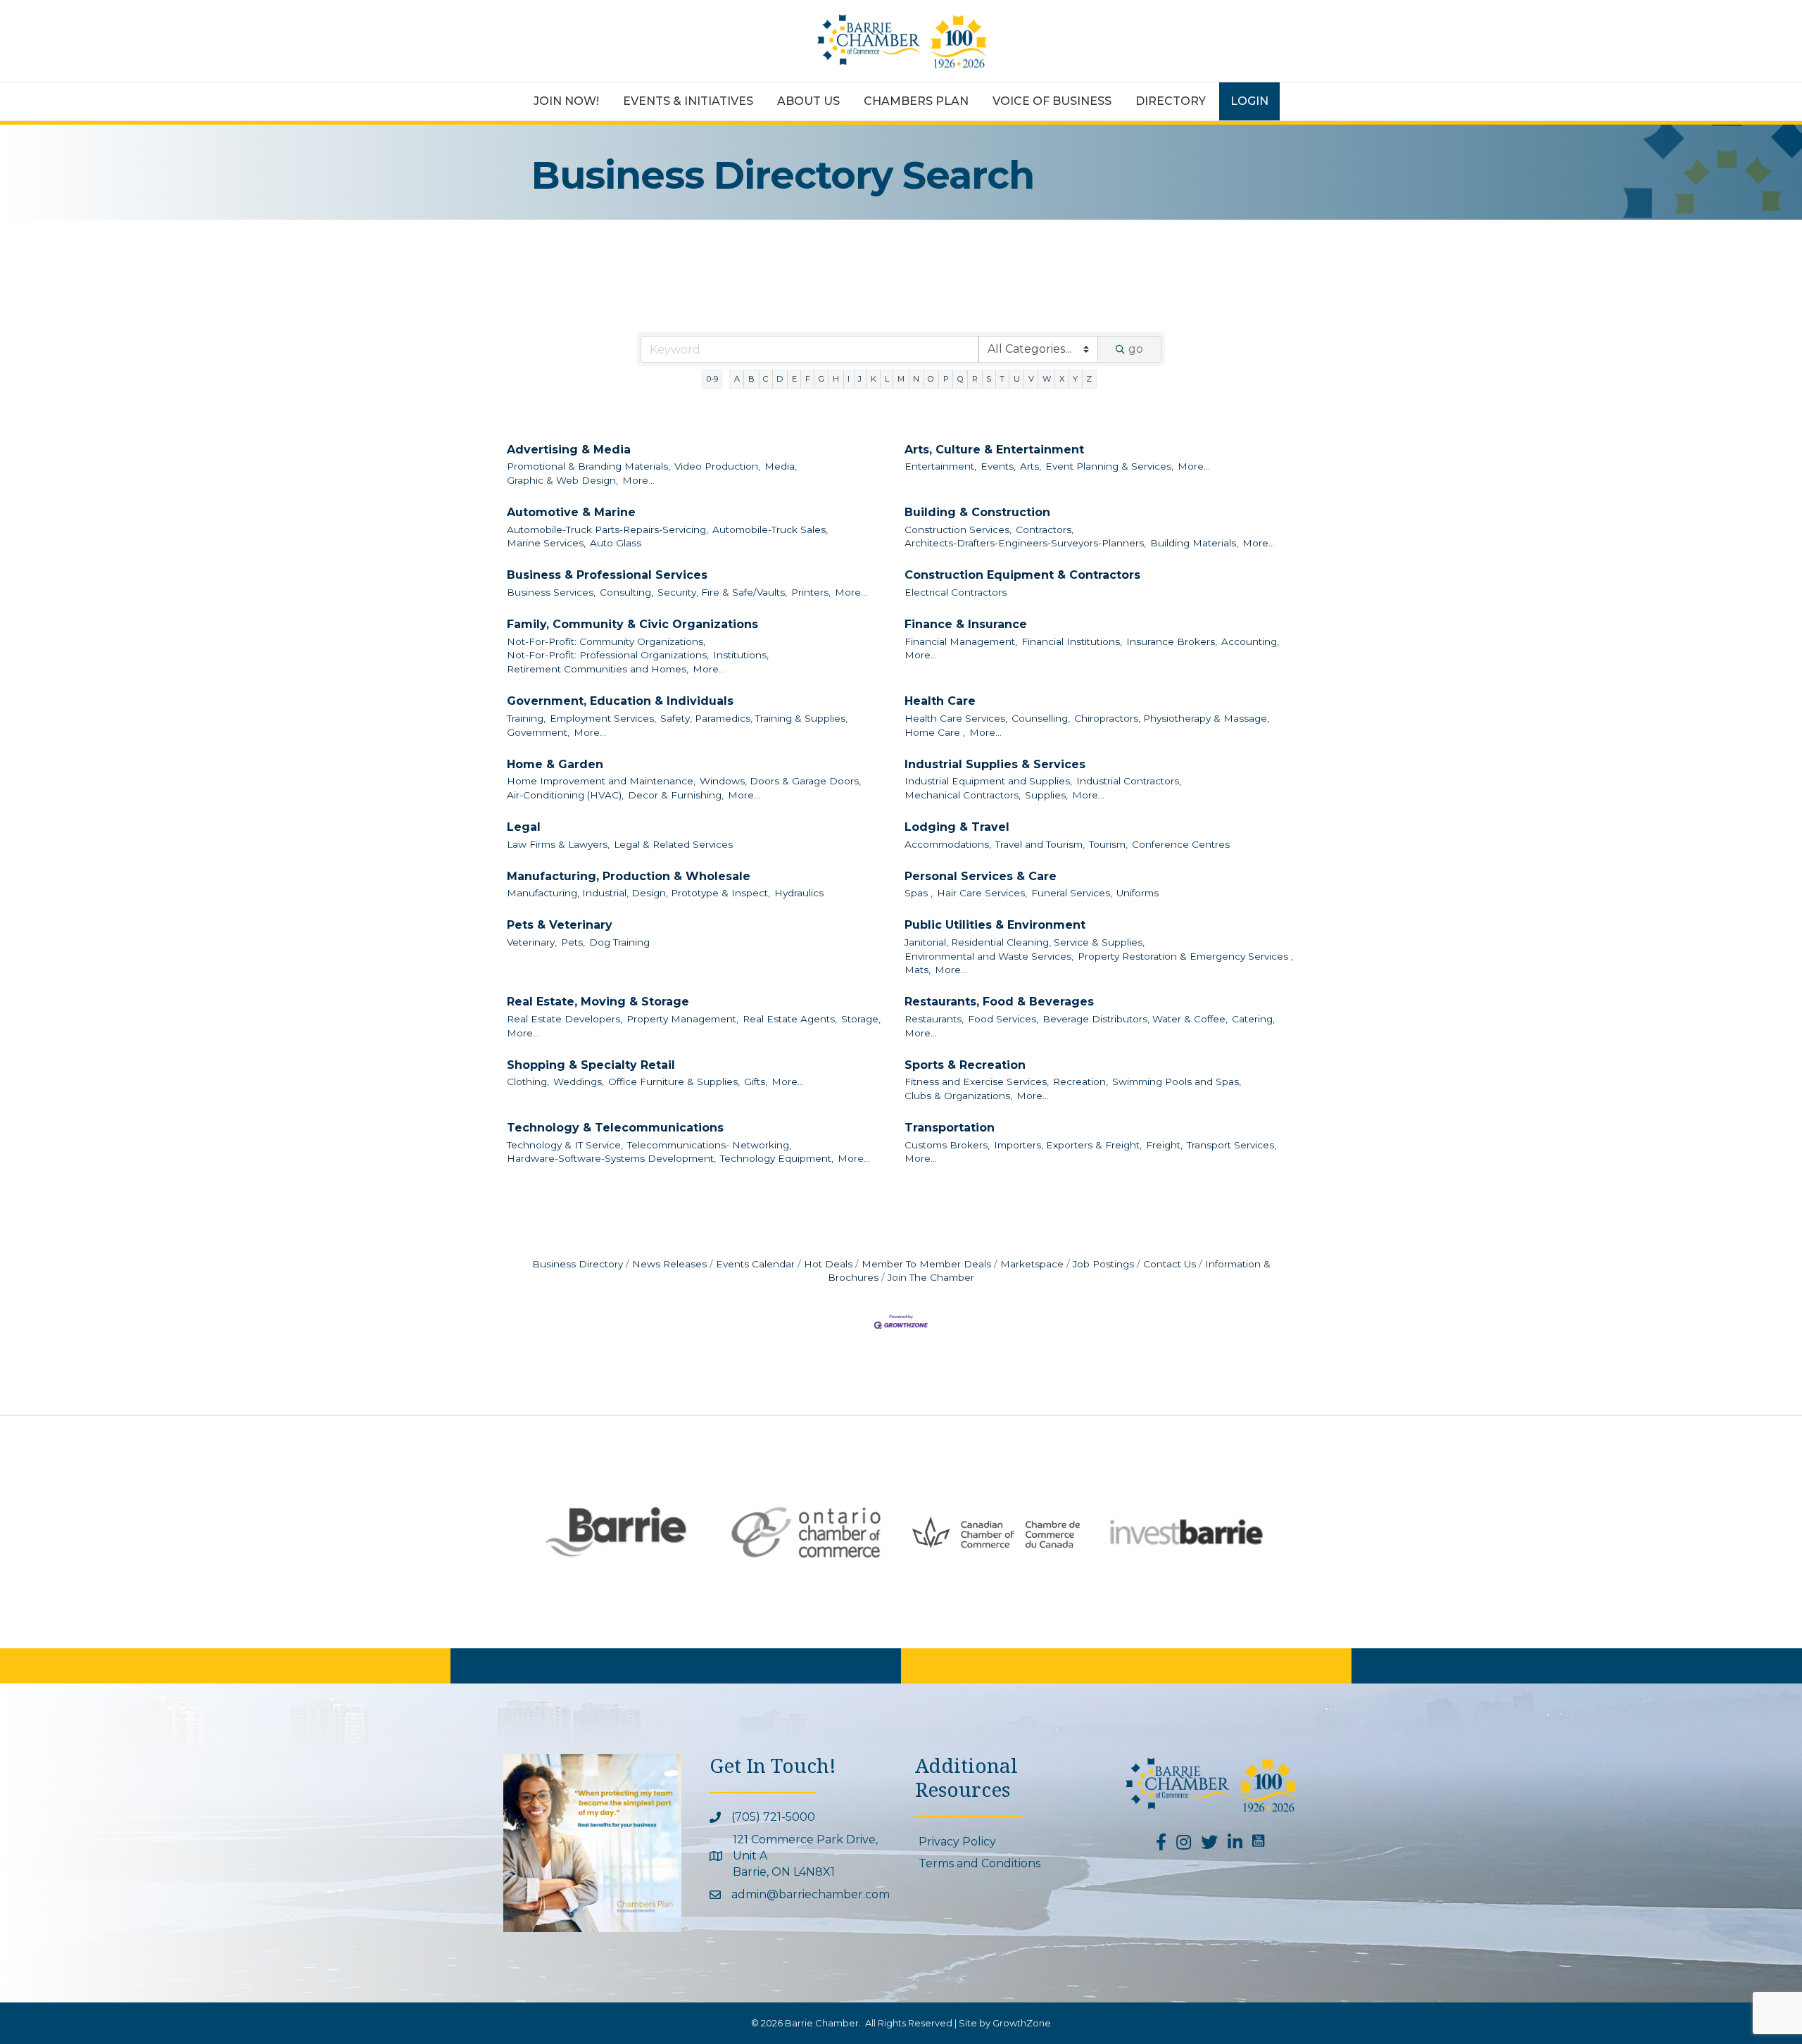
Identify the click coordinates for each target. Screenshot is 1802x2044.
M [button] (901, 379)
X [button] (1062, 379)
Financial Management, (961, 641)
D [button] (780, 379)
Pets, (573, 942)
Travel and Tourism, (1040, 844)
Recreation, (1080, 1081)
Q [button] (960, 379)
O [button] (931, 379)
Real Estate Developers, (565, 1019)
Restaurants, (934, 1019)
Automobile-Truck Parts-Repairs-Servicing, (607, 529)
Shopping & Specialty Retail (591, 1065)
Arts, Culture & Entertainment (994, 450)
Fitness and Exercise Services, (977, 1081)
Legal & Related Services (673, 844)
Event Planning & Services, (1109, 466)
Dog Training (619, 942)
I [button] (849, 379)
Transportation (950, 1128)
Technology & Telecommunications (615, 1128)
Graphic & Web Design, (562, 480)
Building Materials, (1194, 543)
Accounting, (1250, 641)
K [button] (874, 379)
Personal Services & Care (981, 876)
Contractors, (1045, 529)
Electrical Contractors (956, 592)
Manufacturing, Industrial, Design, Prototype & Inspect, (638, 893)
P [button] (946, 379)
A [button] (737, 379)
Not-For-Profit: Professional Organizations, (608, 655)
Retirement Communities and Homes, (598, 669)
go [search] (1136, 349)
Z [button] (1089, 379)
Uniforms (1138, 893)
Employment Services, (603, 718)
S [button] (989, 379)
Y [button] (1075, 379)
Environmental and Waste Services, (989, 956)
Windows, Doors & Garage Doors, (780, 781)
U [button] (1017, 379)
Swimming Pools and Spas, (1177, 1081)
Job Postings (1103, 1264)
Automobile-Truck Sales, (770, 529)
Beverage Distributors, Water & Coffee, (1135, 1019)
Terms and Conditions (979, 1863)
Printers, (811, 592)
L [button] (887, 379)
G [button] (821, 379)
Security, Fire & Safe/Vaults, (722, 592)
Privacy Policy (957, 1842)
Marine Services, (546, 543)
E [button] (794, 379)
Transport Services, (1231, 1145)
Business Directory (578, 1264)
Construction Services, (958, 529)
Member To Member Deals (926, 1264)
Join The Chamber (931, 1277)
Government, (538, 732)
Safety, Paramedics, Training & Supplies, (754, 718)
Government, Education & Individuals (620, 701)
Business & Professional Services (607, 575)
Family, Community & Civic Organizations (632, 624)
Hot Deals (828, 1264)
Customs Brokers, (947, 1145)
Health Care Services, (956, 718)
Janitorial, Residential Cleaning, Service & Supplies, (1025, 942)
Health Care (940, 701)
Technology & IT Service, (565, 1145)
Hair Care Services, (982, 893)
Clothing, (528, 1081)
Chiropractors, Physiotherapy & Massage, (1172, 718)
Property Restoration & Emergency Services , (1185, 956)
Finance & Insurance (966, 624)
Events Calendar (755, 1264)
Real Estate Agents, (790, 1019)
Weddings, (579, 1081)
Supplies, (1046, 795)
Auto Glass (616, 543)
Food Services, (1003, 1019)
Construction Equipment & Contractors (1022, 575)
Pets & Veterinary (560, 925)
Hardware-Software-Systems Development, (611, 1158)
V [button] (1031, 379)
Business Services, (551, 592)
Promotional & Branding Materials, (588, 466)
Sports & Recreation (965, 1065)
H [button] (836, 379)
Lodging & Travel (957, 827)
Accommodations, (948, 844)
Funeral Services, (1072, 893)
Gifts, (756, 1081)
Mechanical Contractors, (963, 795)
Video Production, (717, 466)
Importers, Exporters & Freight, (1068, 1145)
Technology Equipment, (777, 1158)
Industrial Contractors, (1129, 781)
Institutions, (741, 655)
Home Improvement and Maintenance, (601, 781)
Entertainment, (940, 466)
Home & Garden (555, 764)
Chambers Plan (916, 101)
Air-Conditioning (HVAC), (565, 795)
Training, (526, 718)
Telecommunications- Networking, (709, 1145)
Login (1249, 101)
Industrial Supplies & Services (995, 764)
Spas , (919, 893)
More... (638, 480)
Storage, (861, 1019)
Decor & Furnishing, (676, 795)
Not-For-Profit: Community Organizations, (606, 641)
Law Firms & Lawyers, (558, 844)
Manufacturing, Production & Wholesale (629, 876)
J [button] (860, 379)
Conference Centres (1181, 844)
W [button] (1047, 379)
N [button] (916, 379)
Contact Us (1170, 1264)
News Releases (669, 1264)
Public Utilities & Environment (995, 925)
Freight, (1164, 1145)
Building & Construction (977, 512)
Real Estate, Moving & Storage (598, 1002)
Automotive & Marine (571, 512)
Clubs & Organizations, (958, 1096)
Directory (1171, 101)
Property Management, (682, 1019)
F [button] (808, 379)
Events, (998, 466)
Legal (524, 827)
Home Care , (935, 732)
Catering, (1253, 1019)
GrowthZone (1022, 2023)
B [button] (751, 379)
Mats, (918, 970)
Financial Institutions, (1072, 641)
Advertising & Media (569, 450)
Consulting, (626, 592)
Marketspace (1032, 1264)
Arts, (1031, 466)
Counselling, (1041, 718)
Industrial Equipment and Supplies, (988, 781)
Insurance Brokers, (1172, 641)
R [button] (975, 379)
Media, (781, 466)
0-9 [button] (712, 379)
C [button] (765, 379)
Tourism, (1108, 844)
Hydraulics (799, 893)
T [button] (1002, 379)
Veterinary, (532, 942)
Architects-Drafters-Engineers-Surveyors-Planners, (1025, 543)
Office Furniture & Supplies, (674, 1081)
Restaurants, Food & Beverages (999, 1002)
